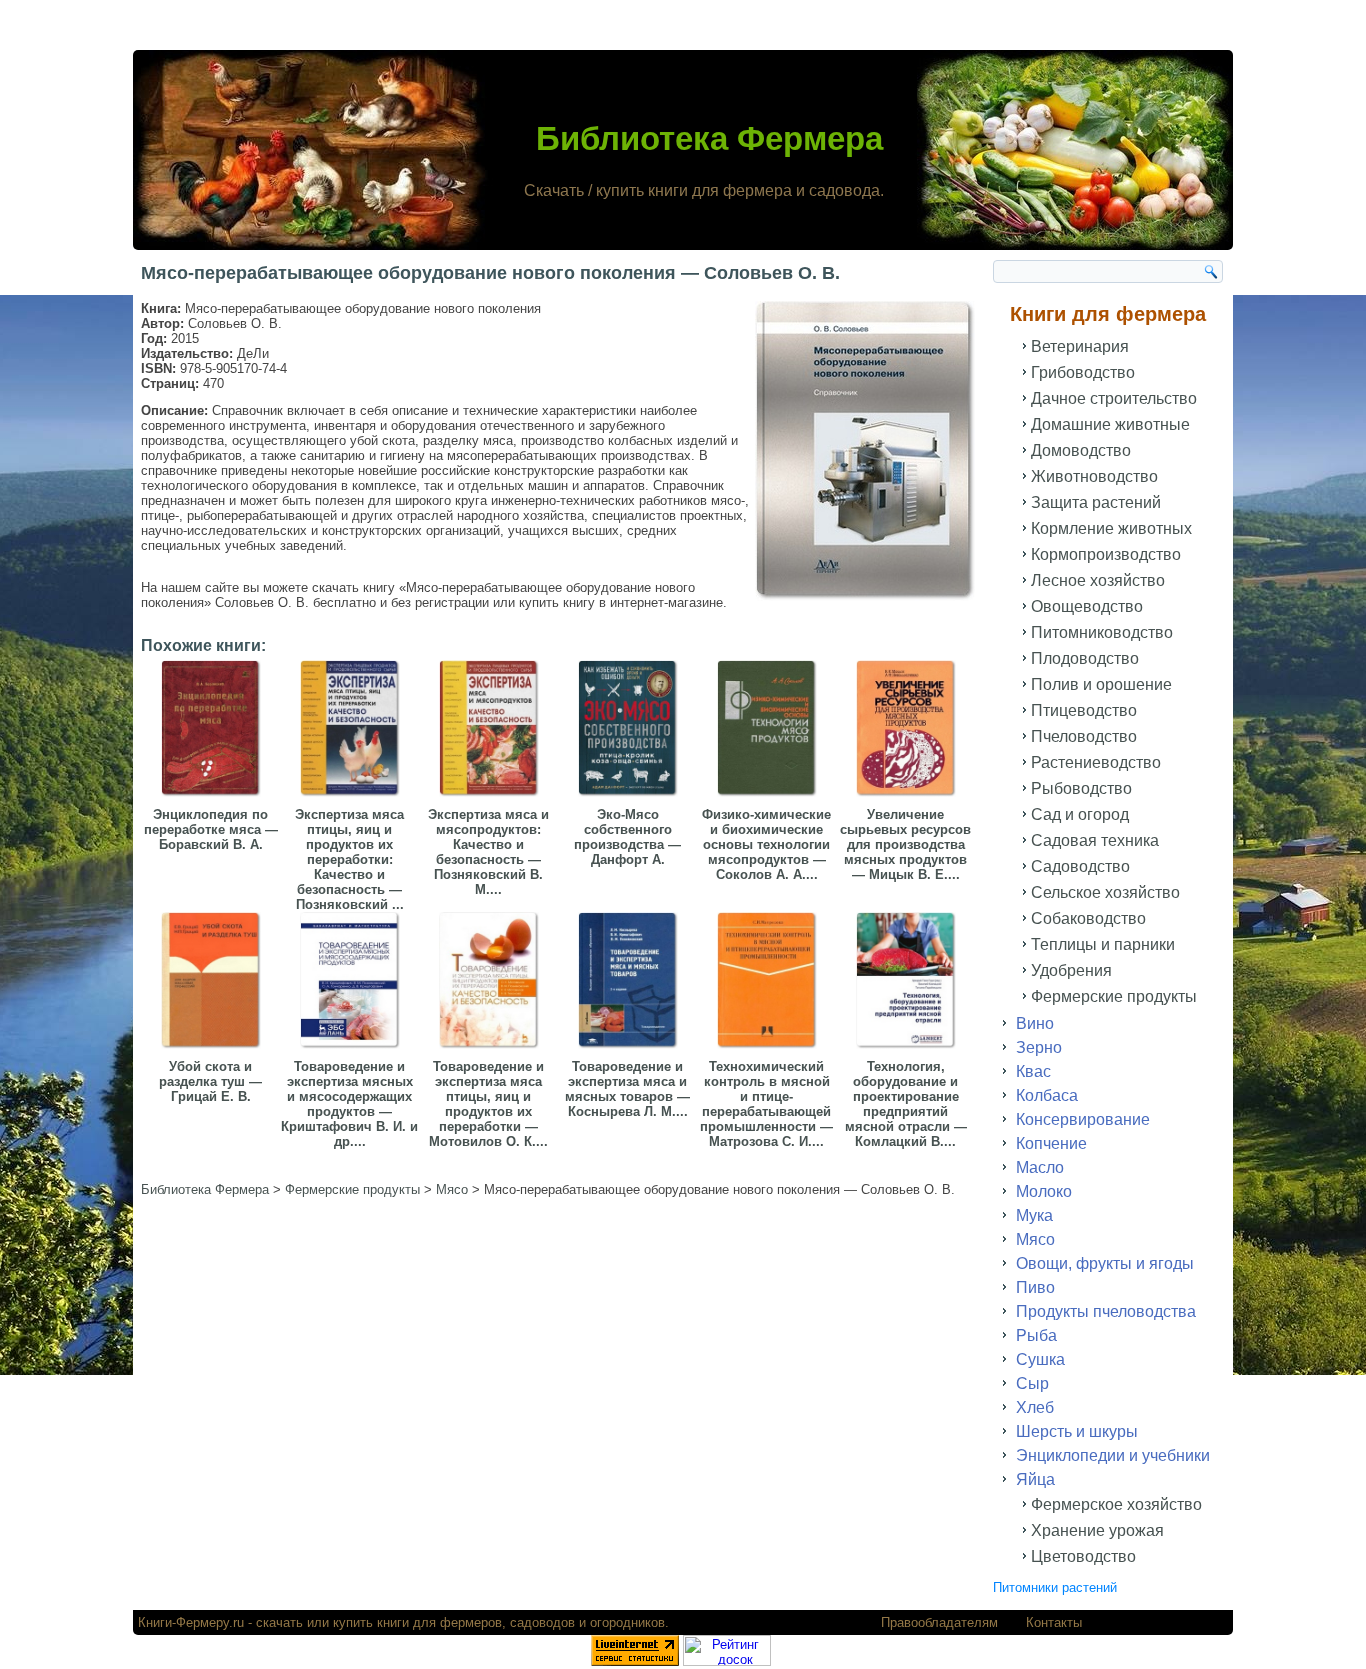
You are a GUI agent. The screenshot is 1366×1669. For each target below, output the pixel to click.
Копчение (1051, 1143)
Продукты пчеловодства (1106, 1311)
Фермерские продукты (1114, 996)
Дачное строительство (1114, 398)
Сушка (1040, 1359)
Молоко (1044, 1191)
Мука (1034, 1215)
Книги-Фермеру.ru (191, 1622)
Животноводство (1094, 476)
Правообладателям (939, 1622)
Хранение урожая (1097, 1530)
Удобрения (1071, 970)
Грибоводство (1083, 372)
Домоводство (1081, 450)
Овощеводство (1087, 606)
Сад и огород (1080, 814)
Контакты (1054, 1622)
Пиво (1035, 1287)
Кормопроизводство (1106, 554)
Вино (1035, 1023)
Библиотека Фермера (709, 138)
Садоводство (1080, 866)
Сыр (1032, 1383)
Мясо (1035, 1239)
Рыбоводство (1081, 788)
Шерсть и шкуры (1077, 1431)
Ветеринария (1080, 346)
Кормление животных (1111, 528)
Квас (1033, 1071)
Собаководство (1088, 918)
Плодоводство (1085, 658)
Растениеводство (1096, 762)
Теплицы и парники (1103, 944)
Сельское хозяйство (1105, 892)
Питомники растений (1055, 1587)
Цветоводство (1083, 1556)
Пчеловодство (1084, 736)
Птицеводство (1084, 710)
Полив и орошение (1101, 684)
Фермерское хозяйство (1116, 1504)
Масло (1040, 1167)
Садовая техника (1095, 840)
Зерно (1039, 1047)
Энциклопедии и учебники (1113, 1455)
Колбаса (1047, 1095)
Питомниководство (1102, 632)
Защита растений (1096, 502)
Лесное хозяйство (1098, 580)
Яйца (1035, 1479)
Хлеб (1035, 1407)
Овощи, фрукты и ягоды (1105, 1263)
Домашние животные (1110, 424)
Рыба (1036, 1335)
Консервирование (1083, 1119)
